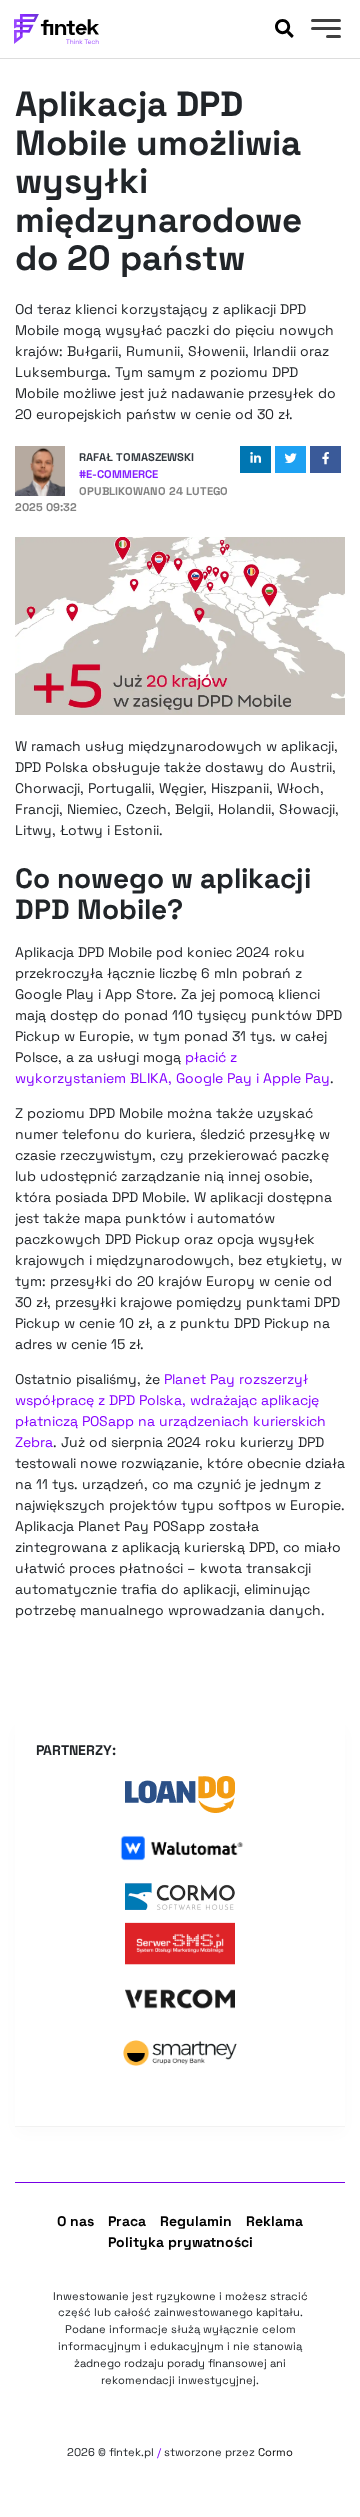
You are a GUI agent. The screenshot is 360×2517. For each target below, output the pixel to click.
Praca (127, 2221)
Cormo (275, 2452)
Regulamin (196, 2221)
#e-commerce (118, 474)
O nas (75, 2221)
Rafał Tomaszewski (136, 457)
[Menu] (323, 31)
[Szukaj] (284, 29)
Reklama (274, 2221)
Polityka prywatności (180, 2242)
